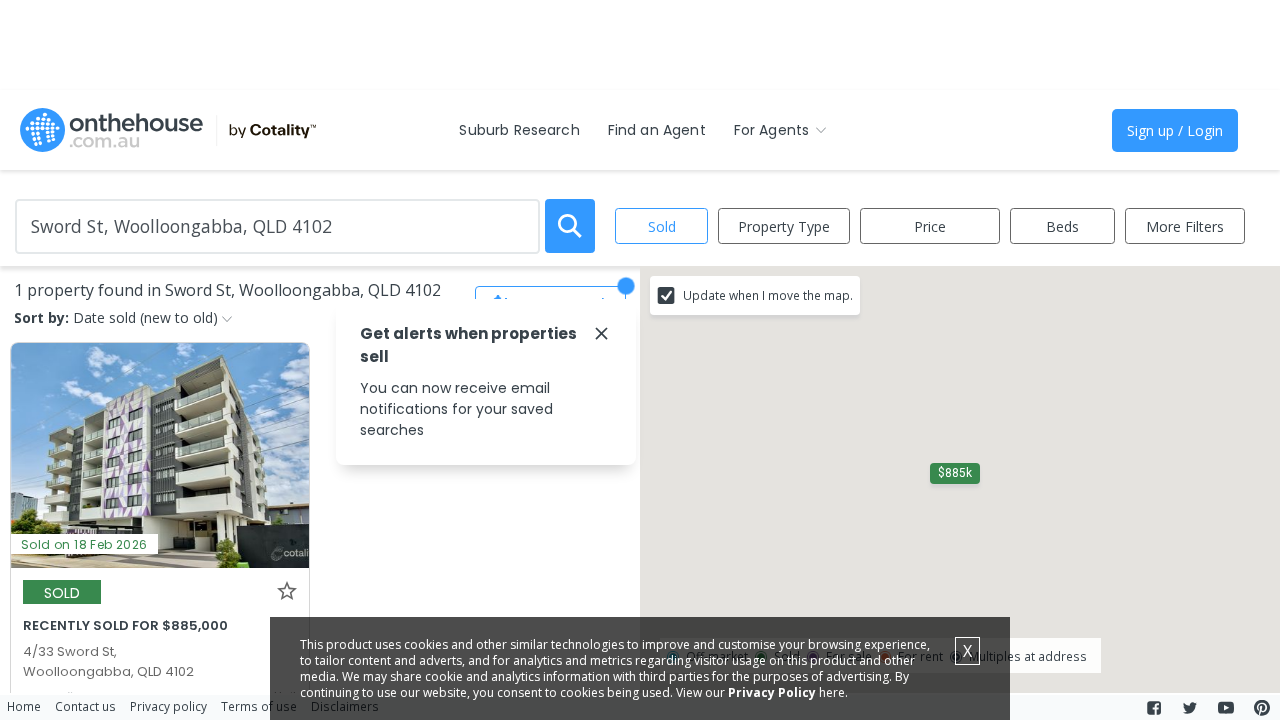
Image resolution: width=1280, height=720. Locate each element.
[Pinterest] (1262, 708)
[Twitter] (1190, 708)
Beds (1062, 226)
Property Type (784, 226)
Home (24, 706)
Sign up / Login (1175, 130)
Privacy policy (168, 706)
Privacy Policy (772, 692)
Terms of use (259, 706)
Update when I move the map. (768, 295)
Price (930, 226)
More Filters (1185, 226)
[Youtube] (1226, 708)
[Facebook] (1154, 708)
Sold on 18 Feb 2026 (84, 544)
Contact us (85, 706)
